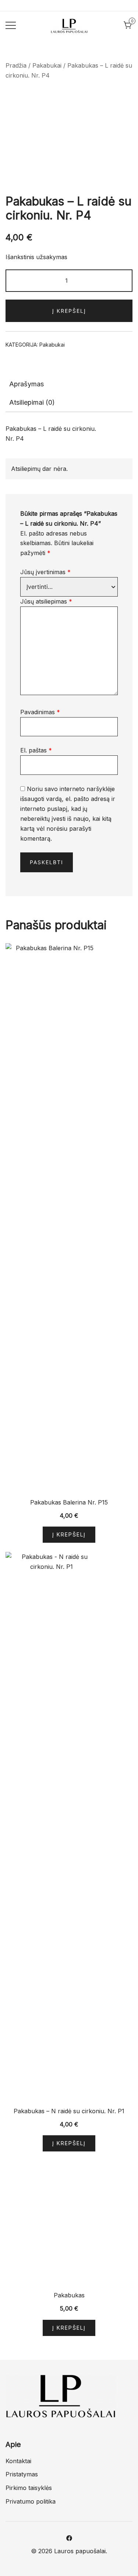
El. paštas (36, 750)
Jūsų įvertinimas (45, 572)
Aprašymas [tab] (26, 384)
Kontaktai (18, 2461)
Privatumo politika (31, 2501)
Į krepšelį (69, 311)
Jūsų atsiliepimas (46, 601)
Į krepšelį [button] (69, 1534)
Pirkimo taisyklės (29, 2488)
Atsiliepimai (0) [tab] (32, 402)
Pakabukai (47, 65)
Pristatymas (22, 2474)
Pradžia (16, 65)
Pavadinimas (40, 712)
